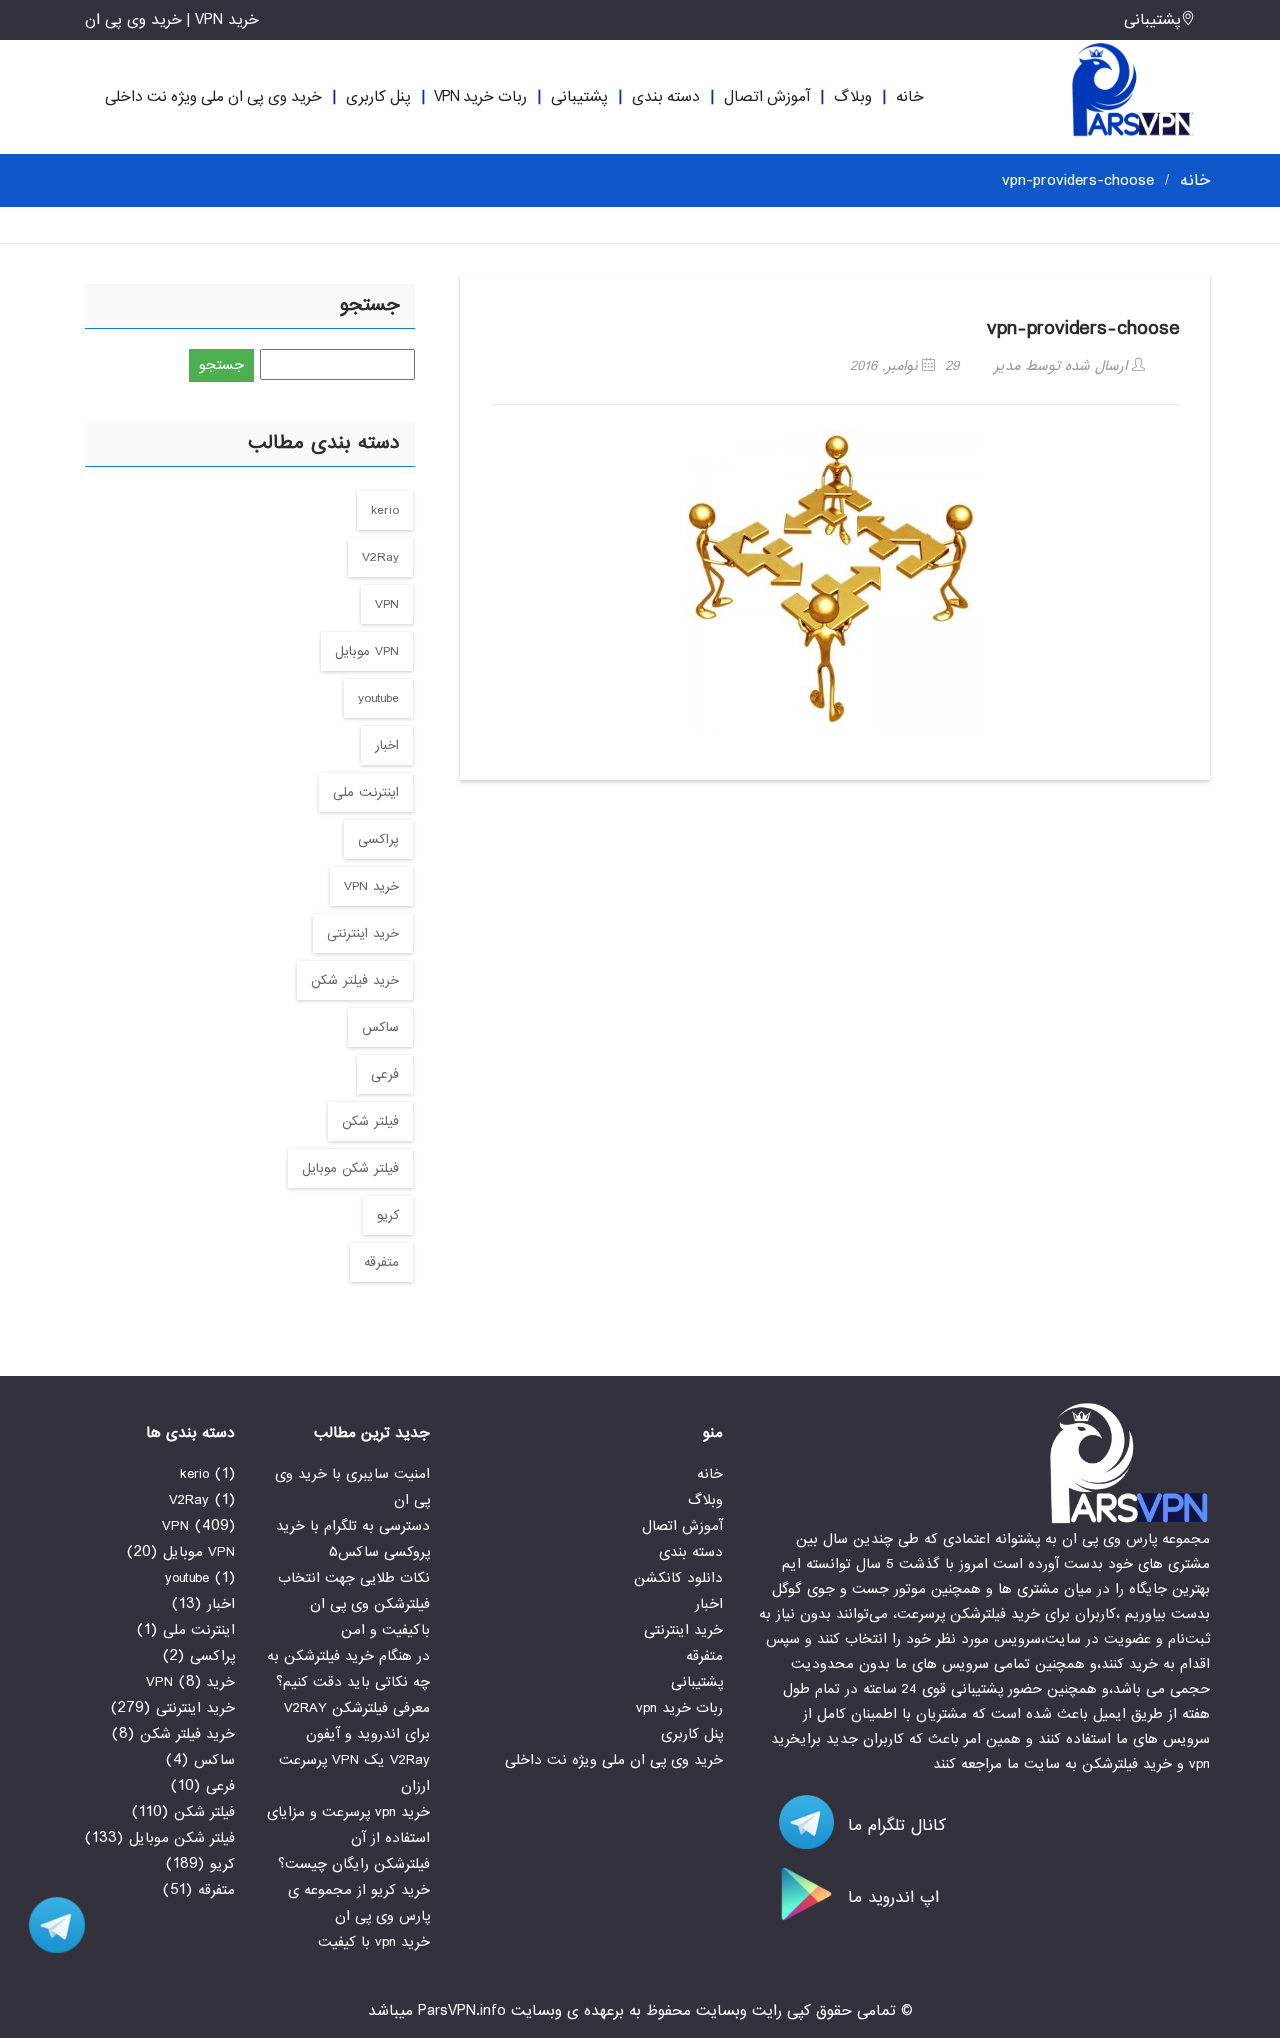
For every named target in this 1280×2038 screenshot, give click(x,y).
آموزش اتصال (767, 97)
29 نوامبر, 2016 (904, 366)
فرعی (385, 1074)
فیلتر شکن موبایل (350, 1168)
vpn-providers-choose (1083, 328)
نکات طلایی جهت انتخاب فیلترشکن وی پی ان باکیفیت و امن (354, 1604)
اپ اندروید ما (890, 1897)
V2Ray (380, 557)
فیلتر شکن (370, 1121)
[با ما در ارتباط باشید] (50, 1925)
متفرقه (381, 1262)
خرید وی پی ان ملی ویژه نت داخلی (213, 97)
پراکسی (378, 839)
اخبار (387, 745)
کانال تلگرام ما (894, 1825)
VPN (387, 604)
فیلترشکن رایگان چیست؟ (354, 1864)
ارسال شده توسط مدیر (1063, 366)
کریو (388, 1215)
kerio (385, 510)
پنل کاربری (378, 97)
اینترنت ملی (366, 792)
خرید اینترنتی (363, 933)
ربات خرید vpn (480, 97)
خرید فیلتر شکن (355, 980)
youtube (378, 698)
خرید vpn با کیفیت (374, 1942)
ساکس (380, 1027)
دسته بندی (666, 97)
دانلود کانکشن (678, 1578)
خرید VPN (371, 886)
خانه (910, 97)
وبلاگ (853, 97)
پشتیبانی (1152, 20)
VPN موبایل (367, 651)
